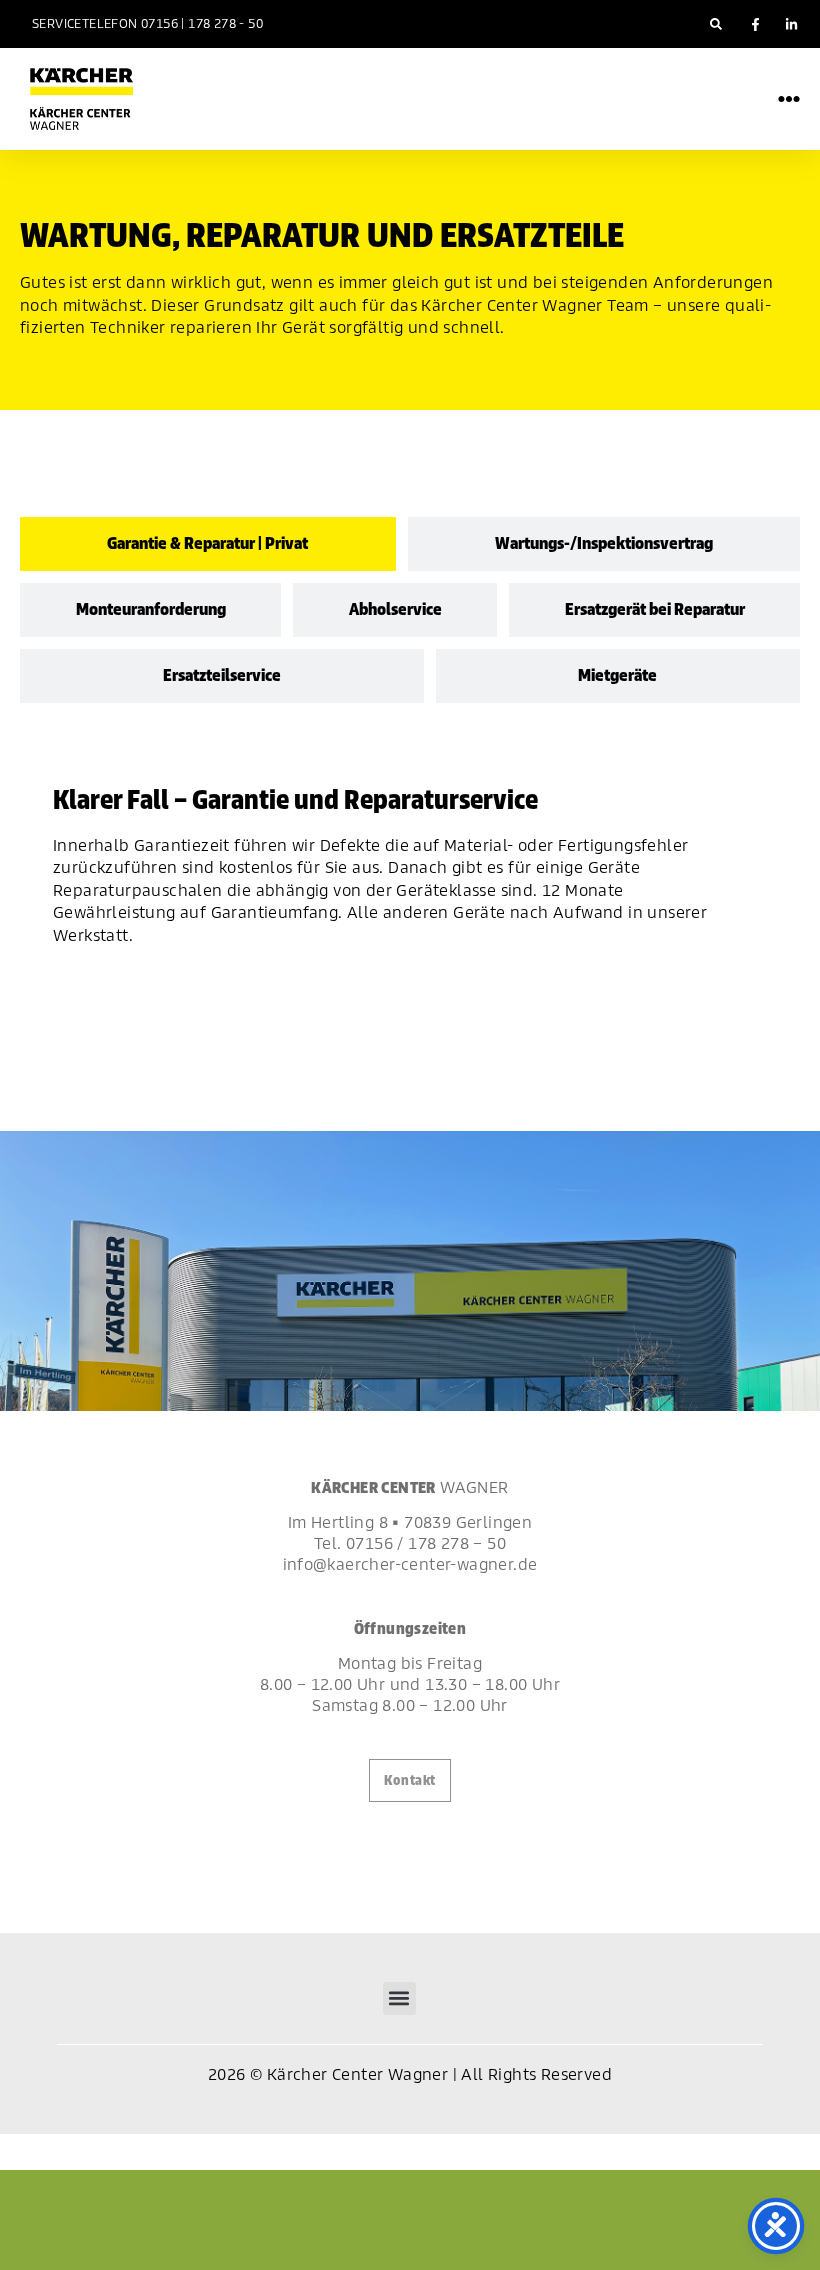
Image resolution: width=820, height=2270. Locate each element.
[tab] (208, 544)
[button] (716, 24)
